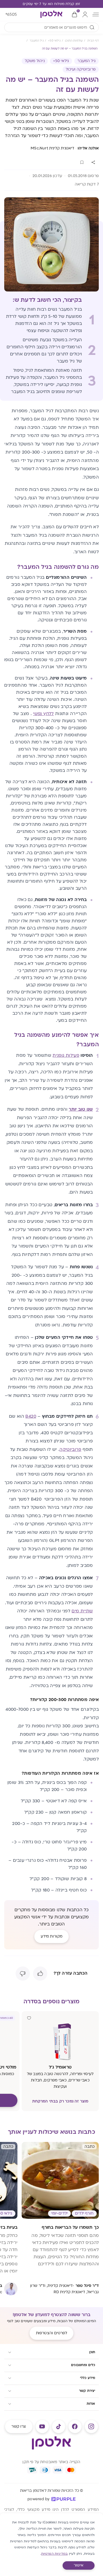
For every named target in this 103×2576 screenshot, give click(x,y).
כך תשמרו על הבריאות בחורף (70, 2227)
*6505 (11, 14)
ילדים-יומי (59, 2213)
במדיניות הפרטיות (55, 2554)
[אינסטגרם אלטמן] (91, 2427)
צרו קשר (19, 2426)
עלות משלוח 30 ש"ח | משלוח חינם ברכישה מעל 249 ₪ (51, 4)
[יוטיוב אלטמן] (42, 2427)
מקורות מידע (52, 1936)
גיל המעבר (86, 61)
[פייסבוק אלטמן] (75, 2427)
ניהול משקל (35, 61)
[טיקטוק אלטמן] (59, 2427)
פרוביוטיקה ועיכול (81, 69)
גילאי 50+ (61, 61)
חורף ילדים (84, 2213)
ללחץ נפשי (43, 714)
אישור (79, 2565)
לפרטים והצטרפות (51, 2333)
